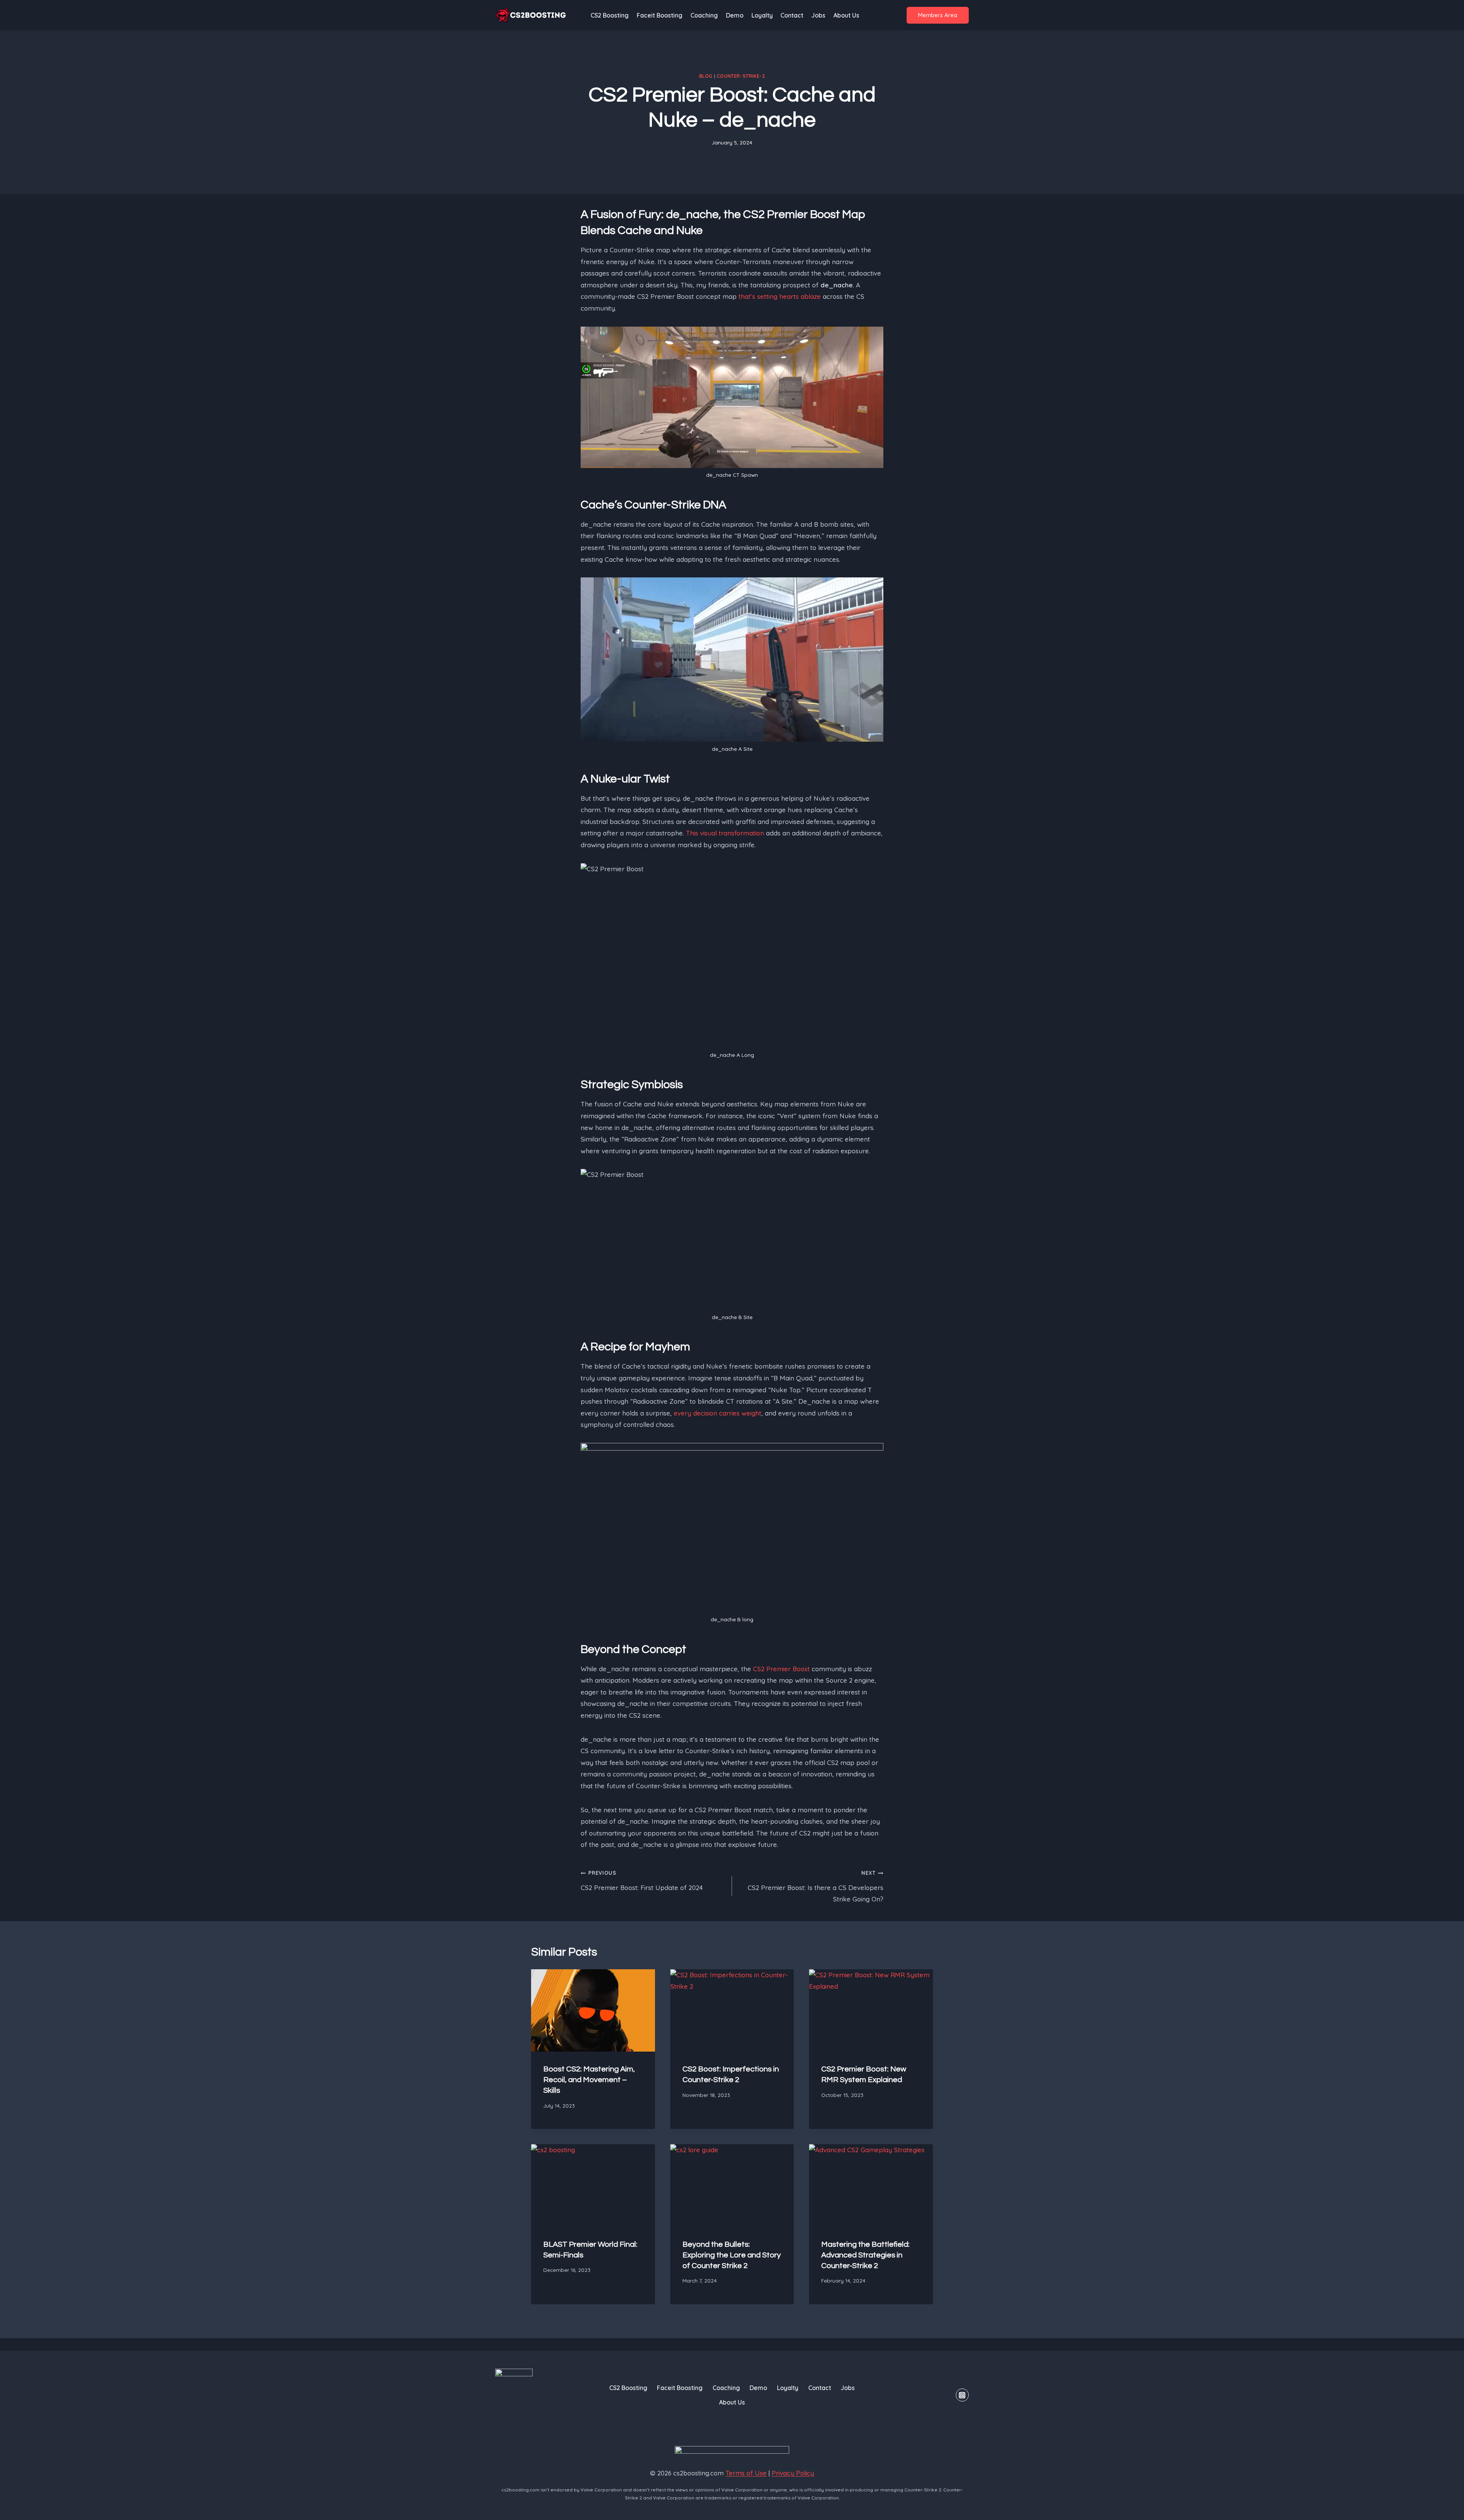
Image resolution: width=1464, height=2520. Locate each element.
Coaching (704, 15)
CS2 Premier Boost (781, 1669)
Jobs (818, 15)
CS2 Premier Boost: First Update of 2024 (642, 1880)
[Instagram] (962, 2395)
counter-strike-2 (741, 76)
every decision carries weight (718, 1413)
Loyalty (762, 15)
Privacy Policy (793, 2473)
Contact (792, 15)
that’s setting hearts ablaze (780, 296)
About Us (846, 15)
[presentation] (593, 2010)
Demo (735, 15)
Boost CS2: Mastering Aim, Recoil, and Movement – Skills (589, 2080)
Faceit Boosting (660, 15)
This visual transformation (725, 833)
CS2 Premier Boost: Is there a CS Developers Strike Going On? (815, 1886)
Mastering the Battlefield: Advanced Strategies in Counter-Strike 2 (865, 2255)
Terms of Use (746, 2473)
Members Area (938, 15)
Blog (706, 76)
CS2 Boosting (610, 15)
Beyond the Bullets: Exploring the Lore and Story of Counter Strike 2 (732, 2255)
